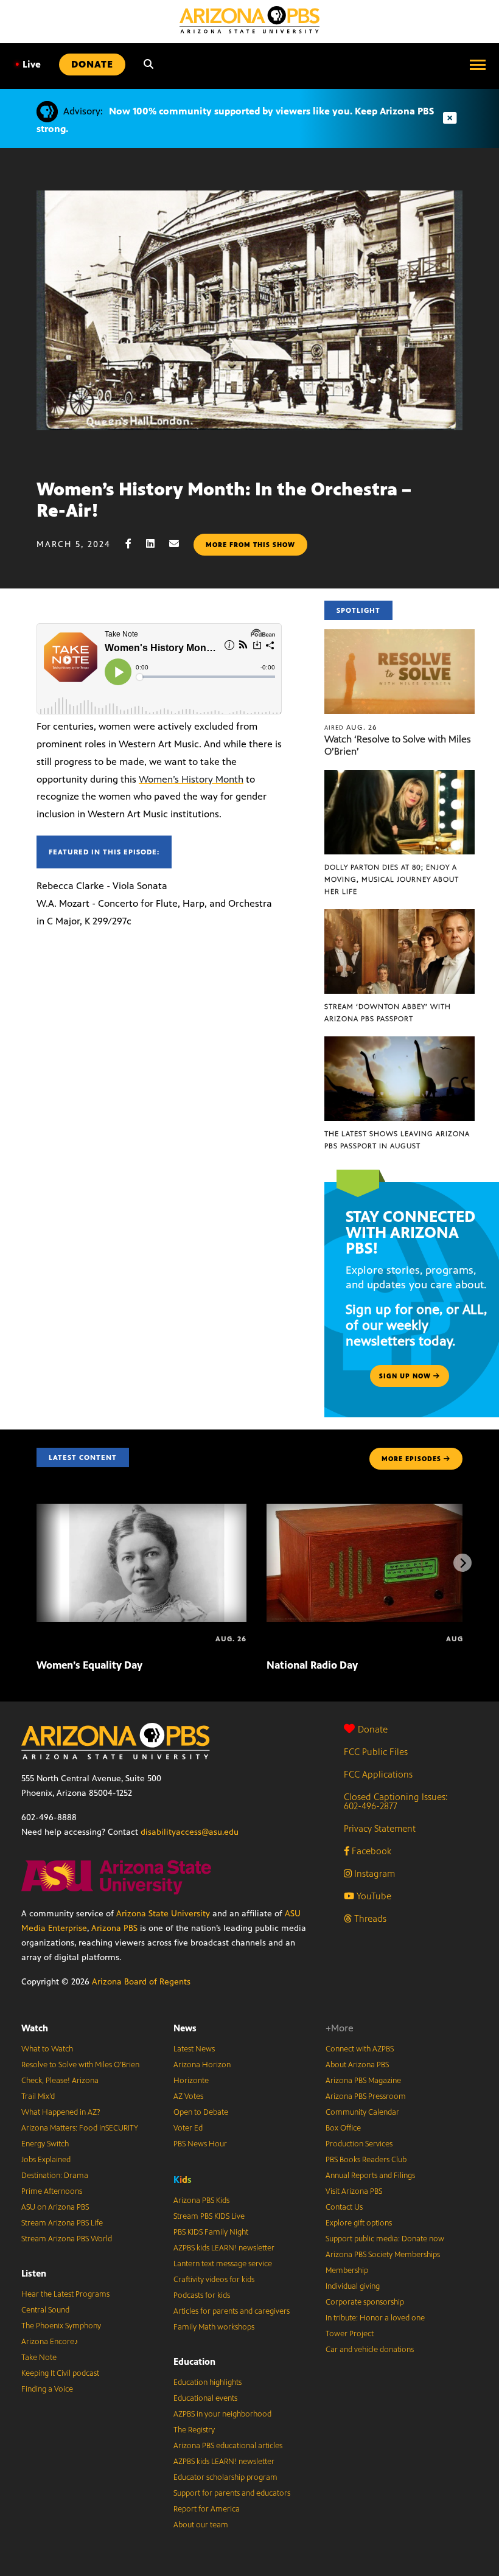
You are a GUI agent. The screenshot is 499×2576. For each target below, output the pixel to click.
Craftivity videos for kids (214, 2280)
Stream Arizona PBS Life (62, 2223)
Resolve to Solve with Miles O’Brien (80, 2065)
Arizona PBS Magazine (363, 2081)
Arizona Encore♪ (50, 2342)
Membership (347, 2271)
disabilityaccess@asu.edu (190, 1832)
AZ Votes (188, 2096)
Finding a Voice (47, 2389)
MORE (411, 1459)
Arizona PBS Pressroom (366, 2096)
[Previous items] (37, 1563)
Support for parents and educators (232, 2493)
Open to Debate (201, 2112)
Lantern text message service (223, 2264)
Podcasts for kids (202, 2295)
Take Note (39, 2358)
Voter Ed (188, 2128)
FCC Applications (378, 1774)
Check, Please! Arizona (60, 2081)
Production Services (359, 2144)
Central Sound (45, 2310)
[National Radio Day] (372, 1510)
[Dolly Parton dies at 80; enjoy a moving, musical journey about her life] (400, 776)
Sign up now (406, 1376)
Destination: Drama (55, 2176)
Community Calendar (362, 2112)
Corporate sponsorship (365, 2302)
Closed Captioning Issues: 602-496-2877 (396, 1801)
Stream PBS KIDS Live (209, 2216)
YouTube (373, 1896)
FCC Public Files (376, 1752)
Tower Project (350, 2334)
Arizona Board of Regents (141, 1982)
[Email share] (180, 544)
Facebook (370, 1851)
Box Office (343, 2128)
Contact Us (344, 2207)
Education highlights (208, 2382)
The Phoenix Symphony (61, 2326)
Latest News (194, 2049)
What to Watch (47, 2049)
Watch (35, 2028)
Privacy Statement (380, 1828)
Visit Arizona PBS (354, 2191)
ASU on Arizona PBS (55, 2207)
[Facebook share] (134, 544)
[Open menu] (478, 65)
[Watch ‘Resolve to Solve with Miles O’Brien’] (400, 636)
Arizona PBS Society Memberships (383, 2255)
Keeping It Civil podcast (60, 2373)
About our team (201, 2525)
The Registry (194, 2430)
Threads (369, 1918)
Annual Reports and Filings (370, 2176)
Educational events (205, 2398)
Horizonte (191, 2081)
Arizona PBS (114, 1928)
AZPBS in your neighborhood (222, 2414)
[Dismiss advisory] (450, 118)
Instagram (373, 1873)
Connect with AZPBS (360, 2049)
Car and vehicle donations (370, 2350)
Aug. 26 (351, 727)
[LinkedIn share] (156, 544)
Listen (34, 2273)
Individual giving (353, 2286)
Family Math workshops (214, 2327)
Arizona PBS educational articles (228, 2446)
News (185, 2028)
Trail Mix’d (38, 2096)
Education (194, 2361)
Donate (373, 1729)
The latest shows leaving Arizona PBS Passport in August (397, 1140)
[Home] (249, 20)
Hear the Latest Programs (65, 2294)
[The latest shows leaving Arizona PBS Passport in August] (400, 1043)
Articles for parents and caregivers (232, 2311)
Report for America (207, 2509)
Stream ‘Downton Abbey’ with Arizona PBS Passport (388, 1013)
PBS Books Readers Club (366, 2160)
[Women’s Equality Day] (141, 1510)
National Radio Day (312, 1665)
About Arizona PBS (357, 2065)
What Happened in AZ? (61, 2112)
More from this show (250, 545)
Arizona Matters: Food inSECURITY (80, 2128)
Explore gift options (359, 2223)
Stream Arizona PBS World (67, 2239)
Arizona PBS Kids (201, 2201)
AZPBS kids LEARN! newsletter (224, 2248)
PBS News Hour (200, 2144)
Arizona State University (163, 1914)
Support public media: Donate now (385, 2239)
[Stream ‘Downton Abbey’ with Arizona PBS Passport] (400, 916)
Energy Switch (45, 2144)
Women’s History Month (191, 779)
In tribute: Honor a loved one (375, 2318)
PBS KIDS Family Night (211, 2232)
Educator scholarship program (225, 2477)
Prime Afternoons (52, 2191)
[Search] (148, 65)
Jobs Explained (46, 2160)
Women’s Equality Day (89, 1665)
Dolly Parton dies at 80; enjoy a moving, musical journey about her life (392, 879)
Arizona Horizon (202, 2065)
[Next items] (462, 1563)
